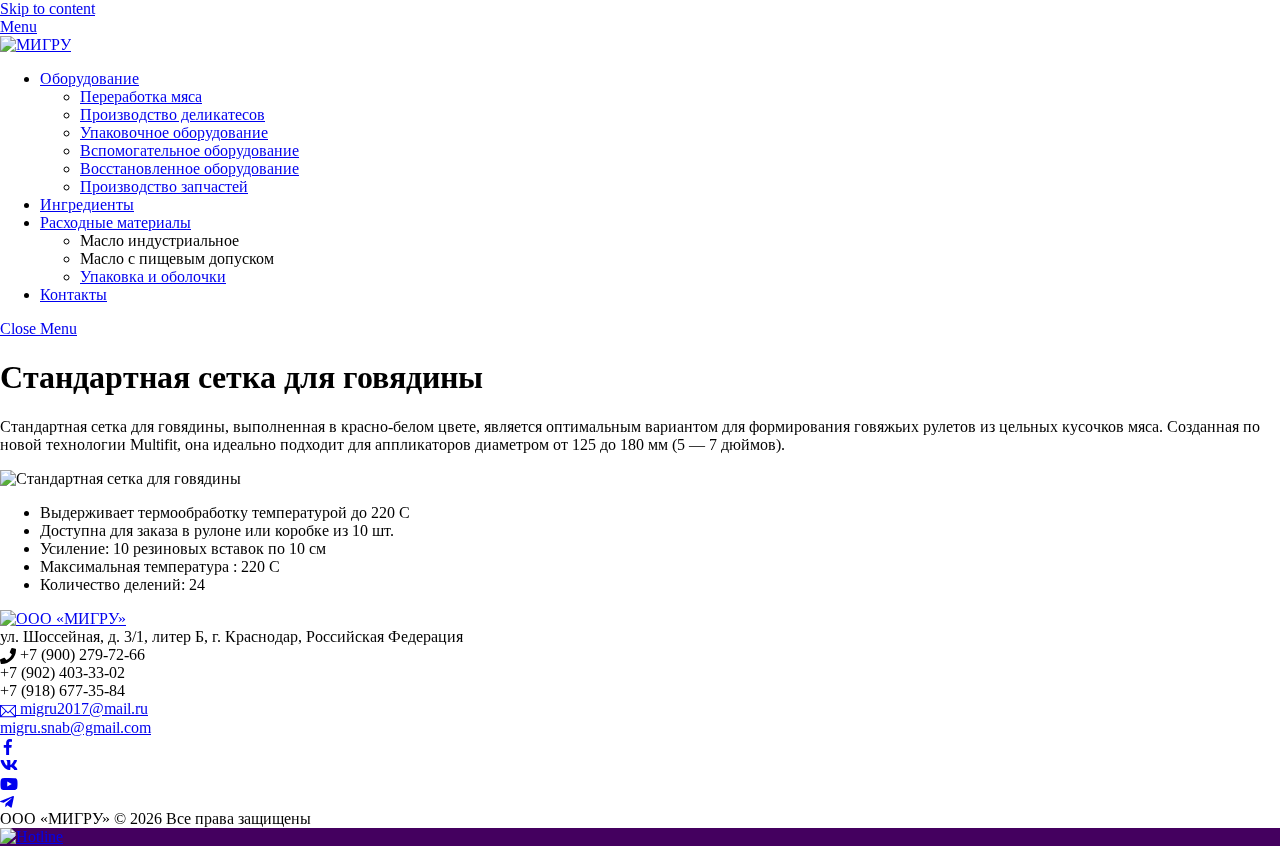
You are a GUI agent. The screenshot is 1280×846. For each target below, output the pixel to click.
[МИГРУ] (35, 44)
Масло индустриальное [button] (159, 240)
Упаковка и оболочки (153, 276)
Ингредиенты (87, 204)
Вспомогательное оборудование (189, 150)
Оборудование (89, 78)
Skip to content (47, 8)
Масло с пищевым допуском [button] (177, 258)
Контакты (73, 294)
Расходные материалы (115, 222)
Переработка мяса (141, 96)
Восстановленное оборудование (189, 168)
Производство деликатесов (172, 114)
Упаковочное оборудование (174, 132)
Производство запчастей (164, 186)
